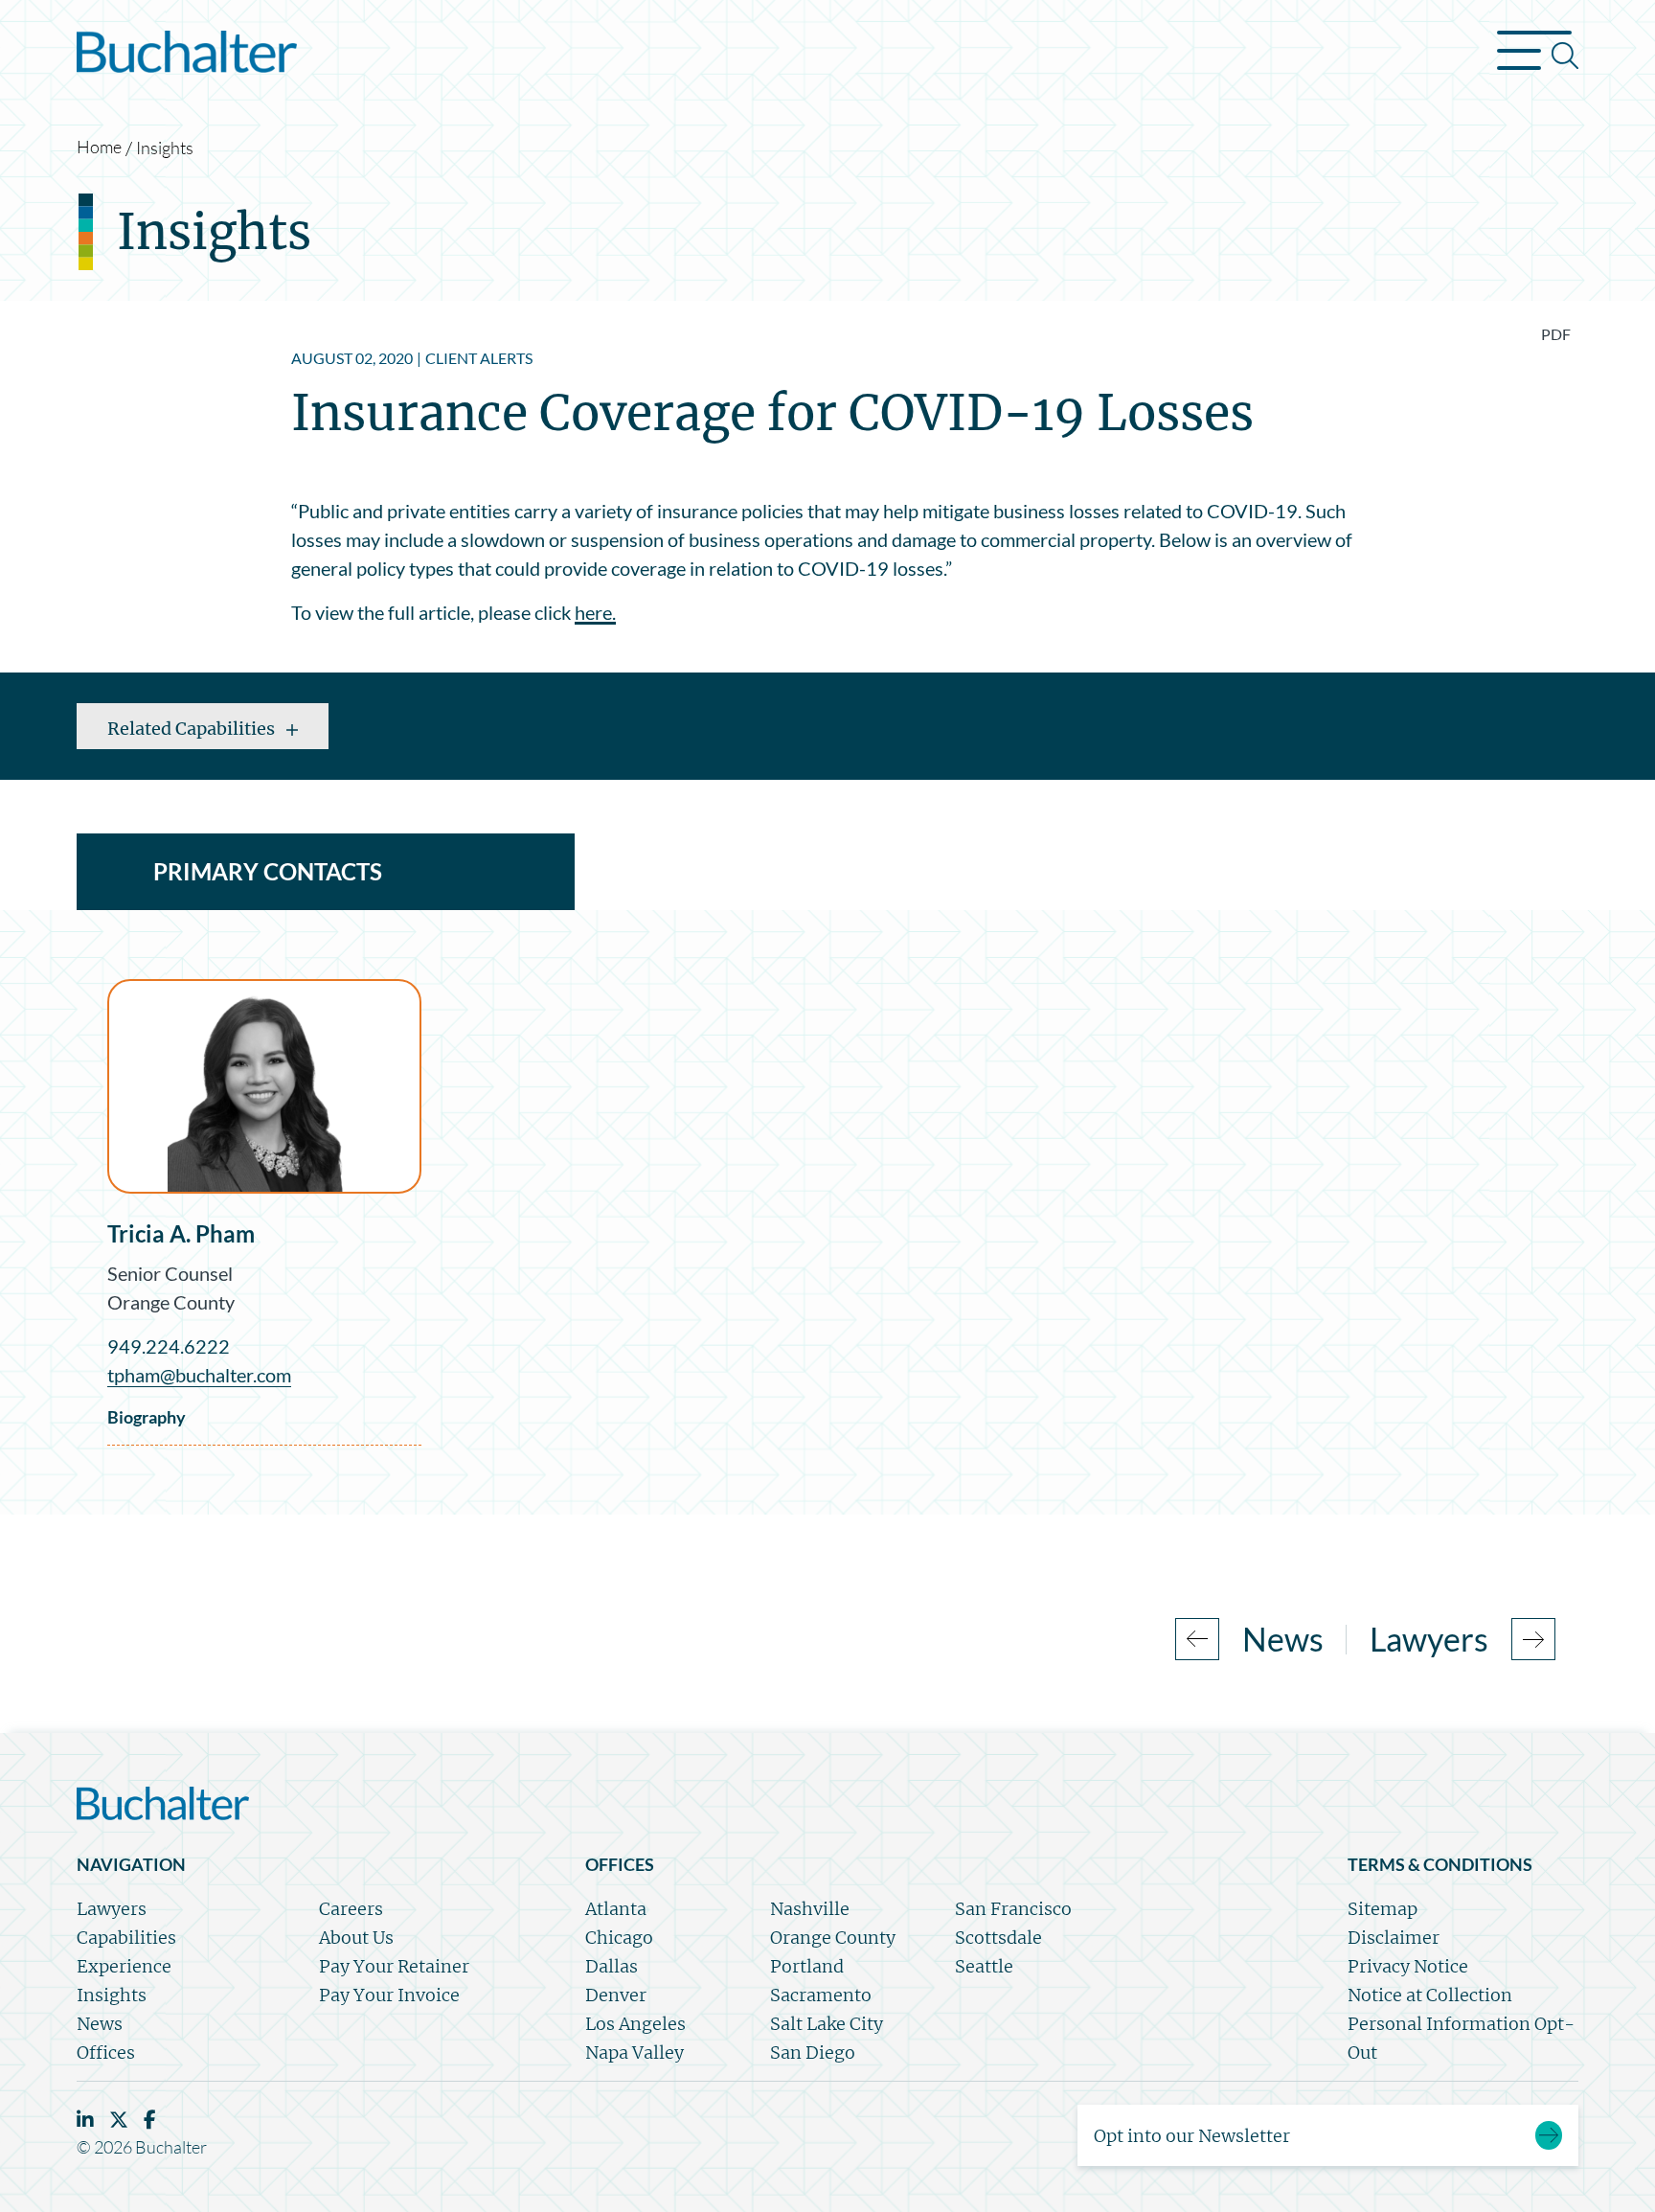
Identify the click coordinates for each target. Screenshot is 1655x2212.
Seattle (984, 1966)
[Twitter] (119, 2120)
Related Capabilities (193, 729)
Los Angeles (635, 2024)
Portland (807, 1966)
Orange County (171, 1302)
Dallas (612, 1966)
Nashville (810, 1909)
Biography (147, 1417)
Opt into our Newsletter (1192, 2136)
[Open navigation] (1538, 56)
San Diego (813, 2052)
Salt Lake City (827, 2024)
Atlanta (616, 1909)
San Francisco (1013, 1909)
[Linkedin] (85, 2120)
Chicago (619, 1938)
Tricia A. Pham (181, 1233)
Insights (165, 148)
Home (99, 147)
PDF (1556, 334)
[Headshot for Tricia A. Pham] (264, 1086)
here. (595, 612)
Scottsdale (998, 1938)
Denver (616, 1995)
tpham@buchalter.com (199, 1375)
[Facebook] (150, 2120)
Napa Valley (635, 2052)
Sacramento (821, 1995)
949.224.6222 (169, 1346)
